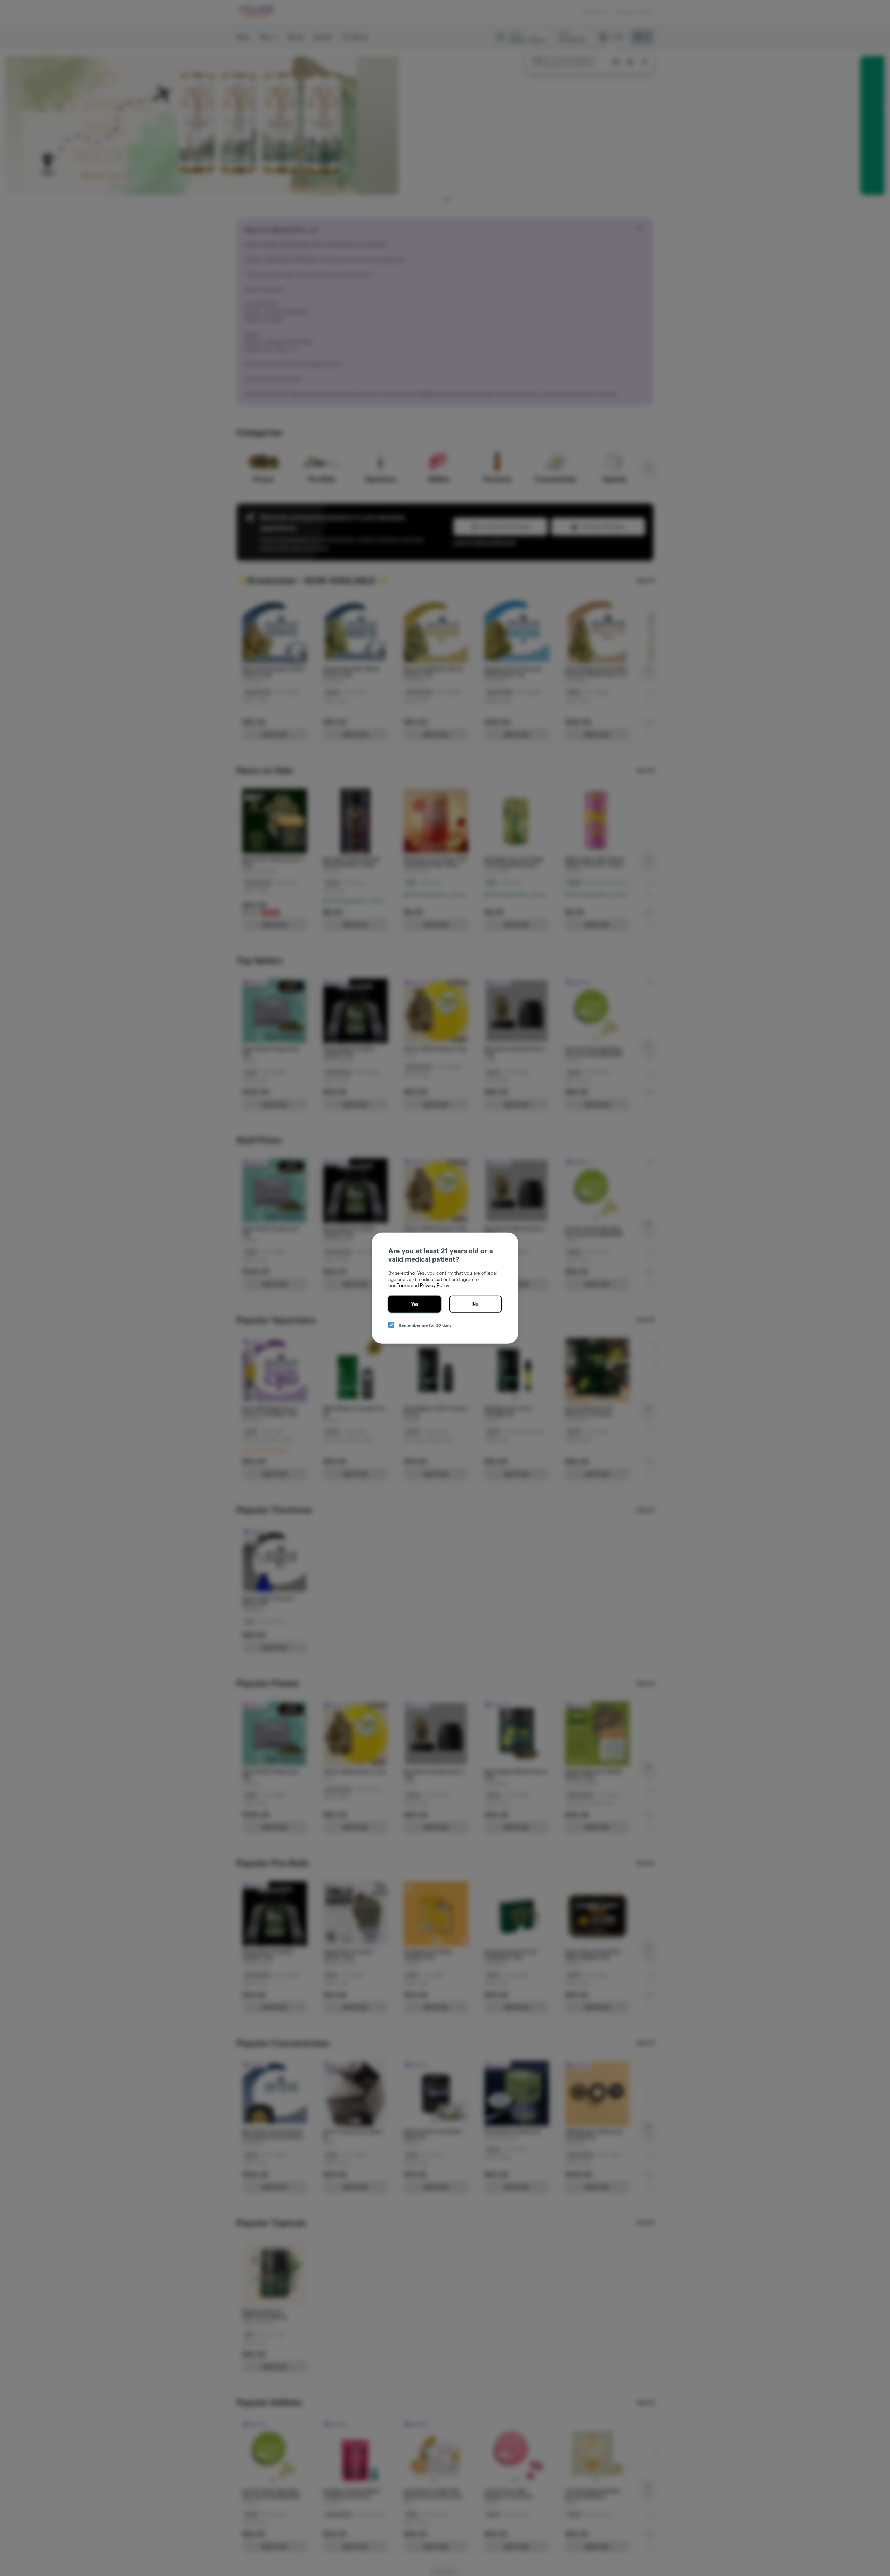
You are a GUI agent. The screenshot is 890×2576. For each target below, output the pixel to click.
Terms (403, 1285)
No (475, 1304)
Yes (415, 1304)
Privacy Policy (435, 1285)
